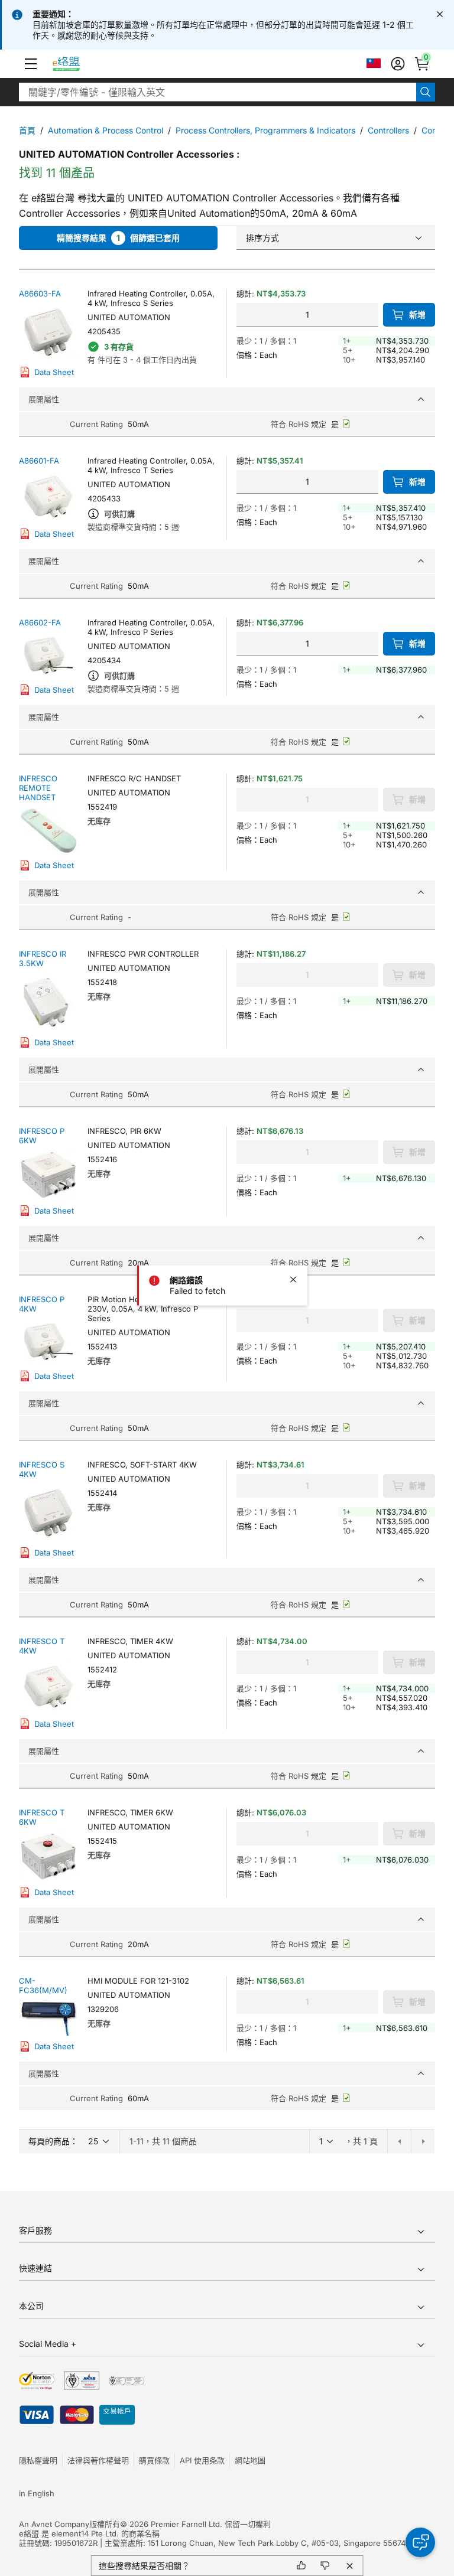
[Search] (426, 92)
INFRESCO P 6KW (42, 1136)
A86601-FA (39, 461)
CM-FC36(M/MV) (43, 1985)
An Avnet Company (54, 2524)
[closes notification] (440, 14)
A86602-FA (40, 622)
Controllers (388, 130)
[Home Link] (77, 64)
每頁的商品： (53, 2141)
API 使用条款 (202, 2460)
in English (37, 2493)
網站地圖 (250, 2460)
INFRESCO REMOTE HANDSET (38, 788)
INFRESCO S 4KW (42, 1469)
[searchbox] (218, 92)
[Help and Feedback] (420, 2542)
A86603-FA (40, 294)
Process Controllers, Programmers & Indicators (265, 130)
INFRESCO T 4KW (42, 1646)
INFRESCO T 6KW (42, 1817)
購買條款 (154, 2460)
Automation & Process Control (106, 130)
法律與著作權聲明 (98, 2460)
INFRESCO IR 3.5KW (43, 958)
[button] (31, 64)
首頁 (27, 130)
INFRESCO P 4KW (42, 1304)
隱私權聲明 (38, 2460)
